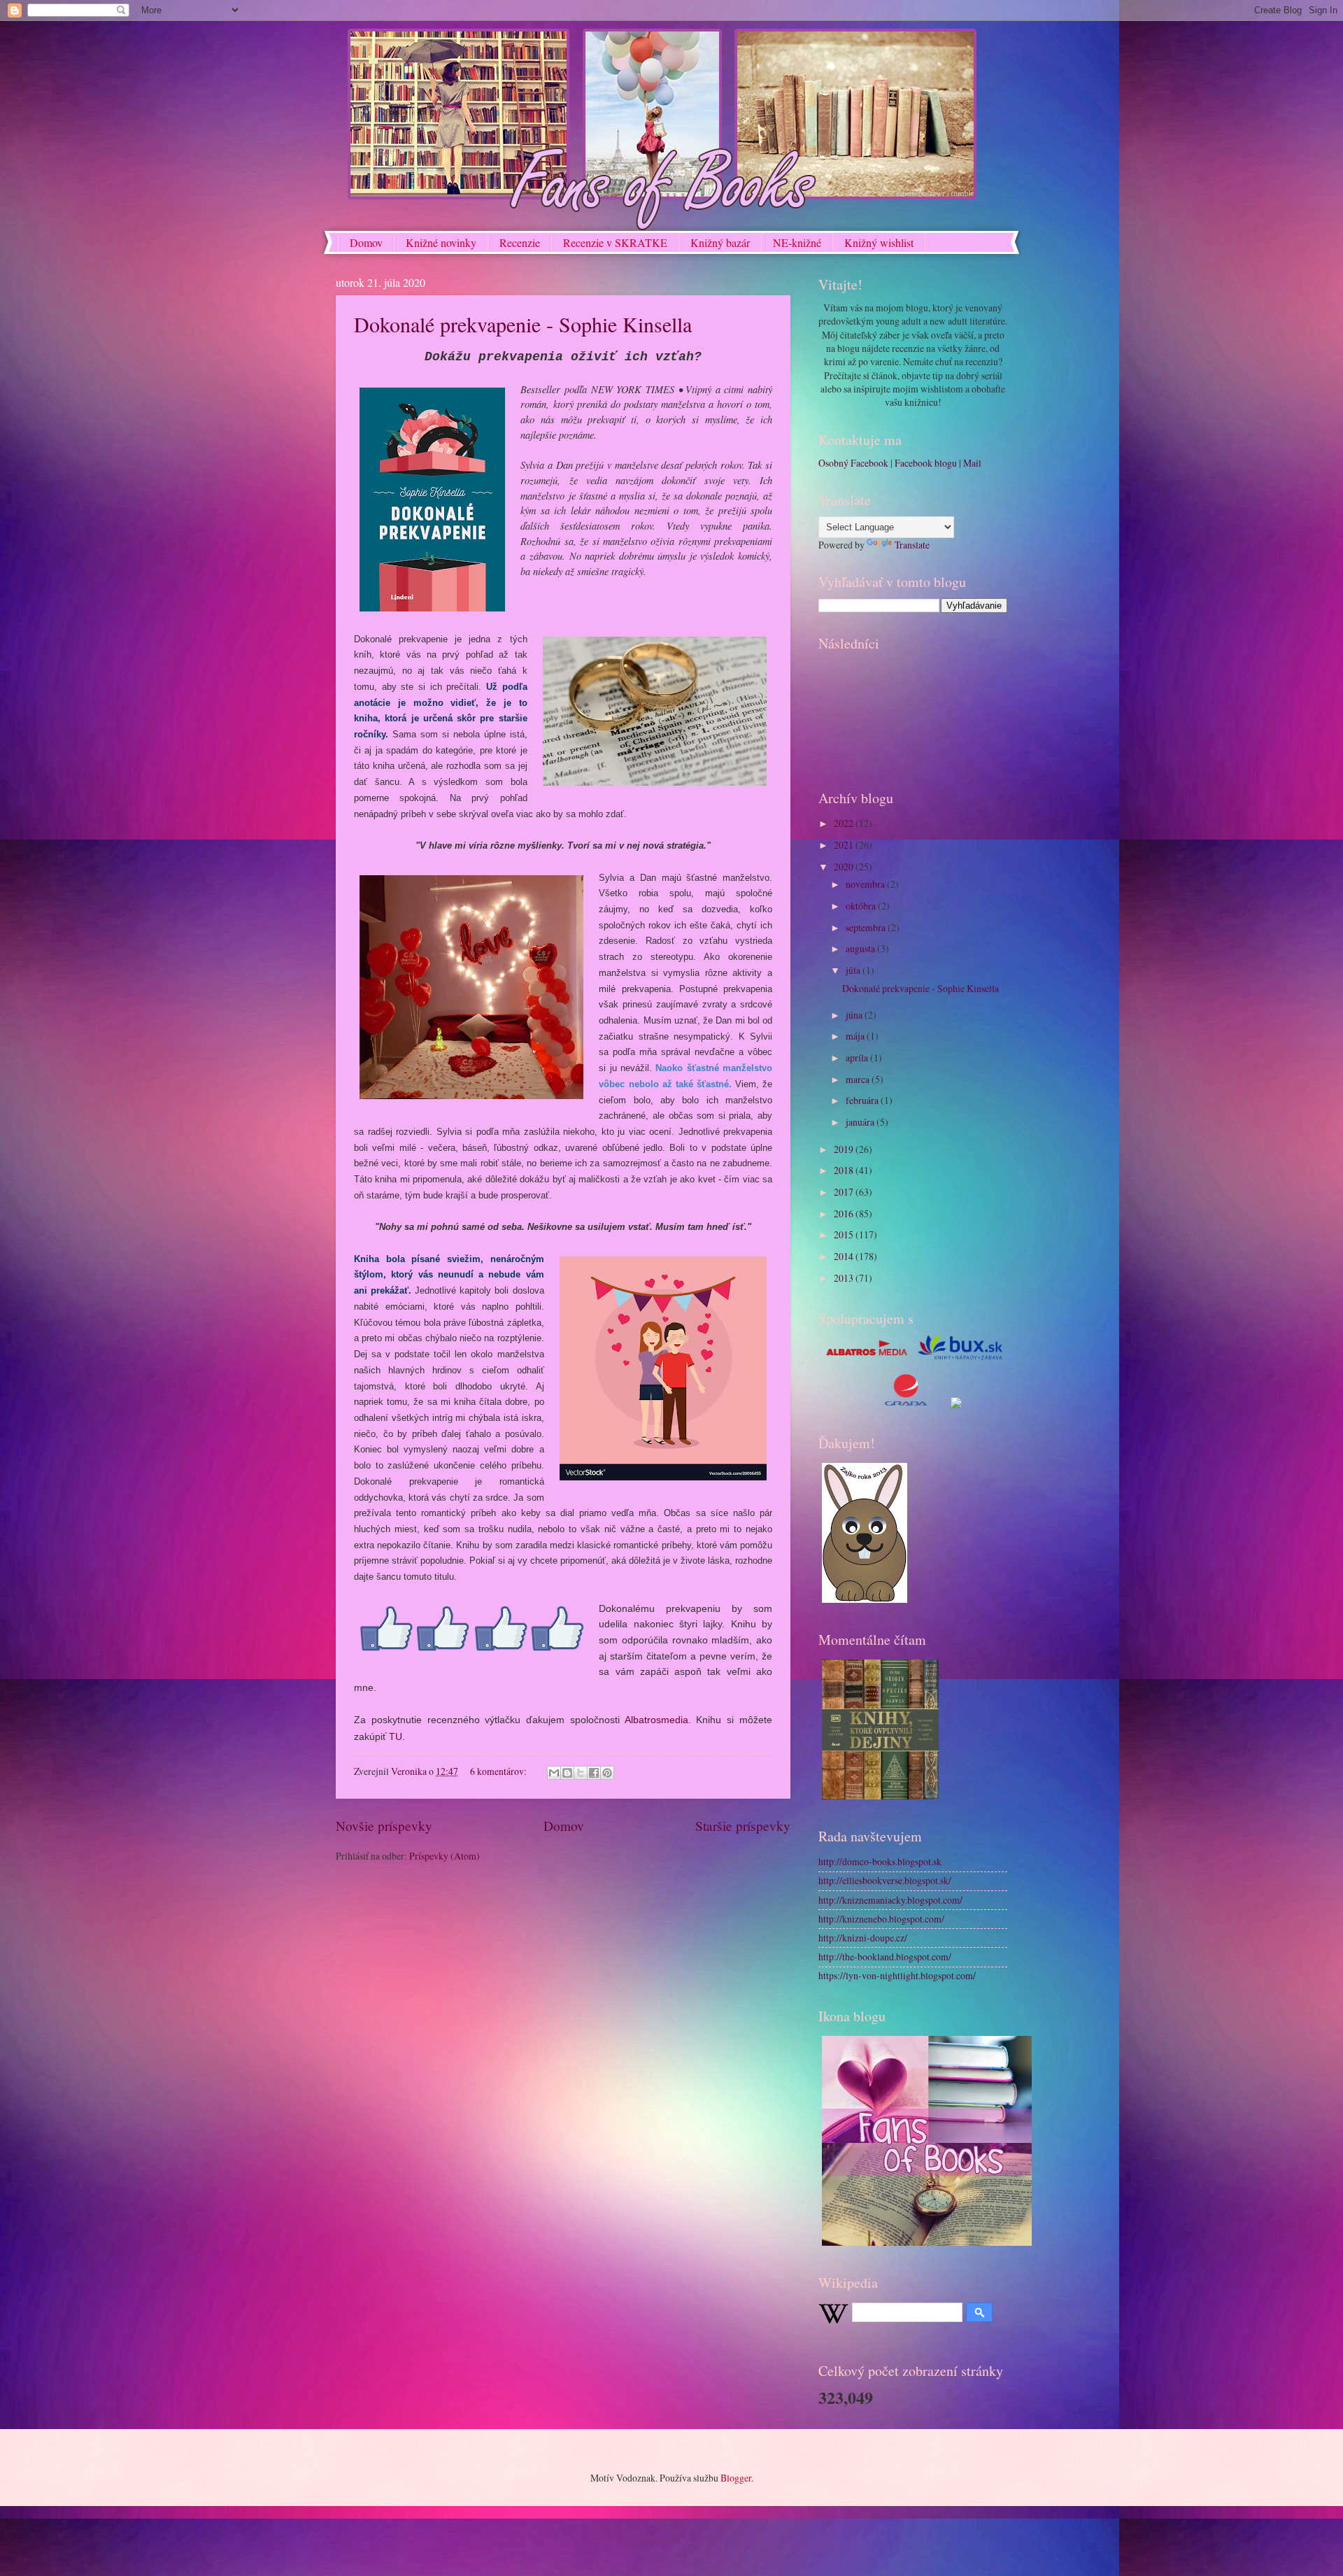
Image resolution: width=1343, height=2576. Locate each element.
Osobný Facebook (853, 463)
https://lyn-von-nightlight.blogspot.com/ (897, 1975)
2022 (845, 823)
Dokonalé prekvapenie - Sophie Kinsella (523, 324)
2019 (845, 1149)
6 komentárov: (499, 1771)
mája (856, 1036)
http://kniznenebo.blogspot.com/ (881, 1919)
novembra (866, 884)
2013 (845, 1278)
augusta (861, 948)
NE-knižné (797, 242)
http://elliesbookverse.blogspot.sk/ (885, 1880)
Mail (972, 463)
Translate (912, 545)
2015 (845, 1234)
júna (855, 1015)
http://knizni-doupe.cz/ (863, 1938)
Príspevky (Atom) (445, 1856)
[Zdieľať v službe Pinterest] (607, 1773)
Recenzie (520, 242)
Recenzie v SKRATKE (615, 242)
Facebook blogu (926, 463)
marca (859, 1079)
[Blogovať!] (567, 1773)
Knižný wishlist (879, 242)
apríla (858, 1057)
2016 (845, 1213)
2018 (845, 1170)
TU (396, 1736)
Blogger (736, 2478)
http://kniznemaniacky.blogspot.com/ (890, 1900)
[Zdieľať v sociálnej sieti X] (581, 1773)
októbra (862, 906)
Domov (366, 242)
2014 (845, 1256)
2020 (845, 866)
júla (854, 970)
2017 (845, 1192)
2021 (845, 845)
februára (863, 1100)
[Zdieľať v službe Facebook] (594, 1773)
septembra (867, 927)
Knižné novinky (441, 242)
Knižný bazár (720, 242)
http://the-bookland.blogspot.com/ (885, 1956)
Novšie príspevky (384, 1826)
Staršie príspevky (743, 1826)
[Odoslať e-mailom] (554, 1773)
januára (861, 1122)
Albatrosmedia (656, 1720)
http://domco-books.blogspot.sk (880, 1861)
